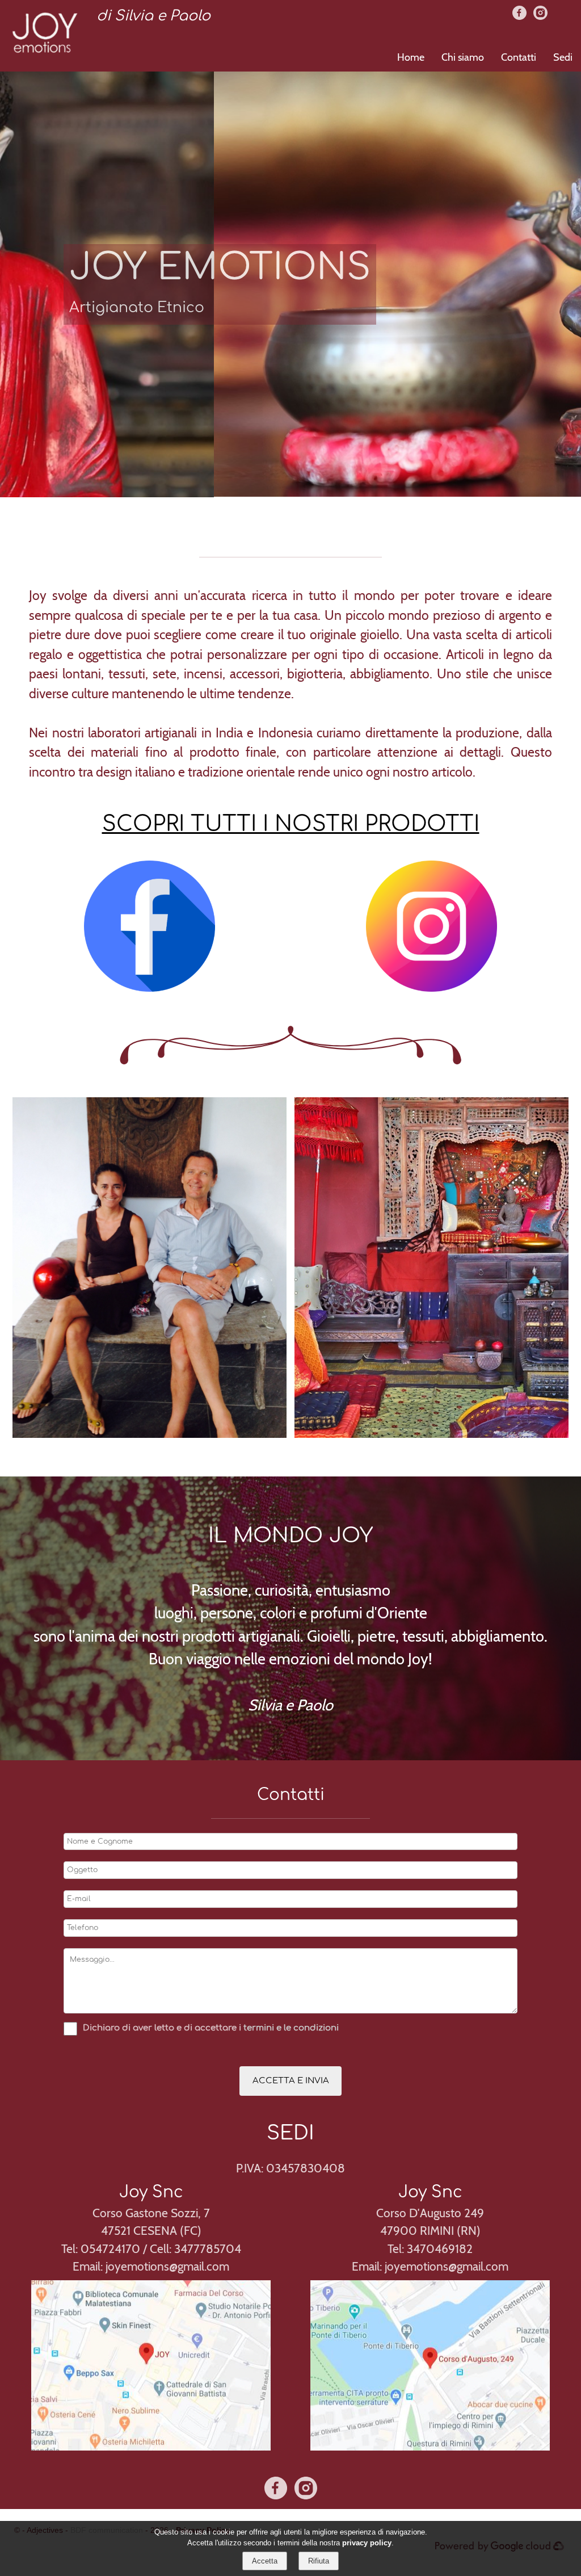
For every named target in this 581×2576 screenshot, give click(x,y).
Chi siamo (463, 57)
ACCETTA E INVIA (291, 2081)
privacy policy (367, 2543)
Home (411, 57)
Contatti (519, 57)
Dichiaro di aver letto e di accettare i (162, 2028)
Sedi (563, 57)
